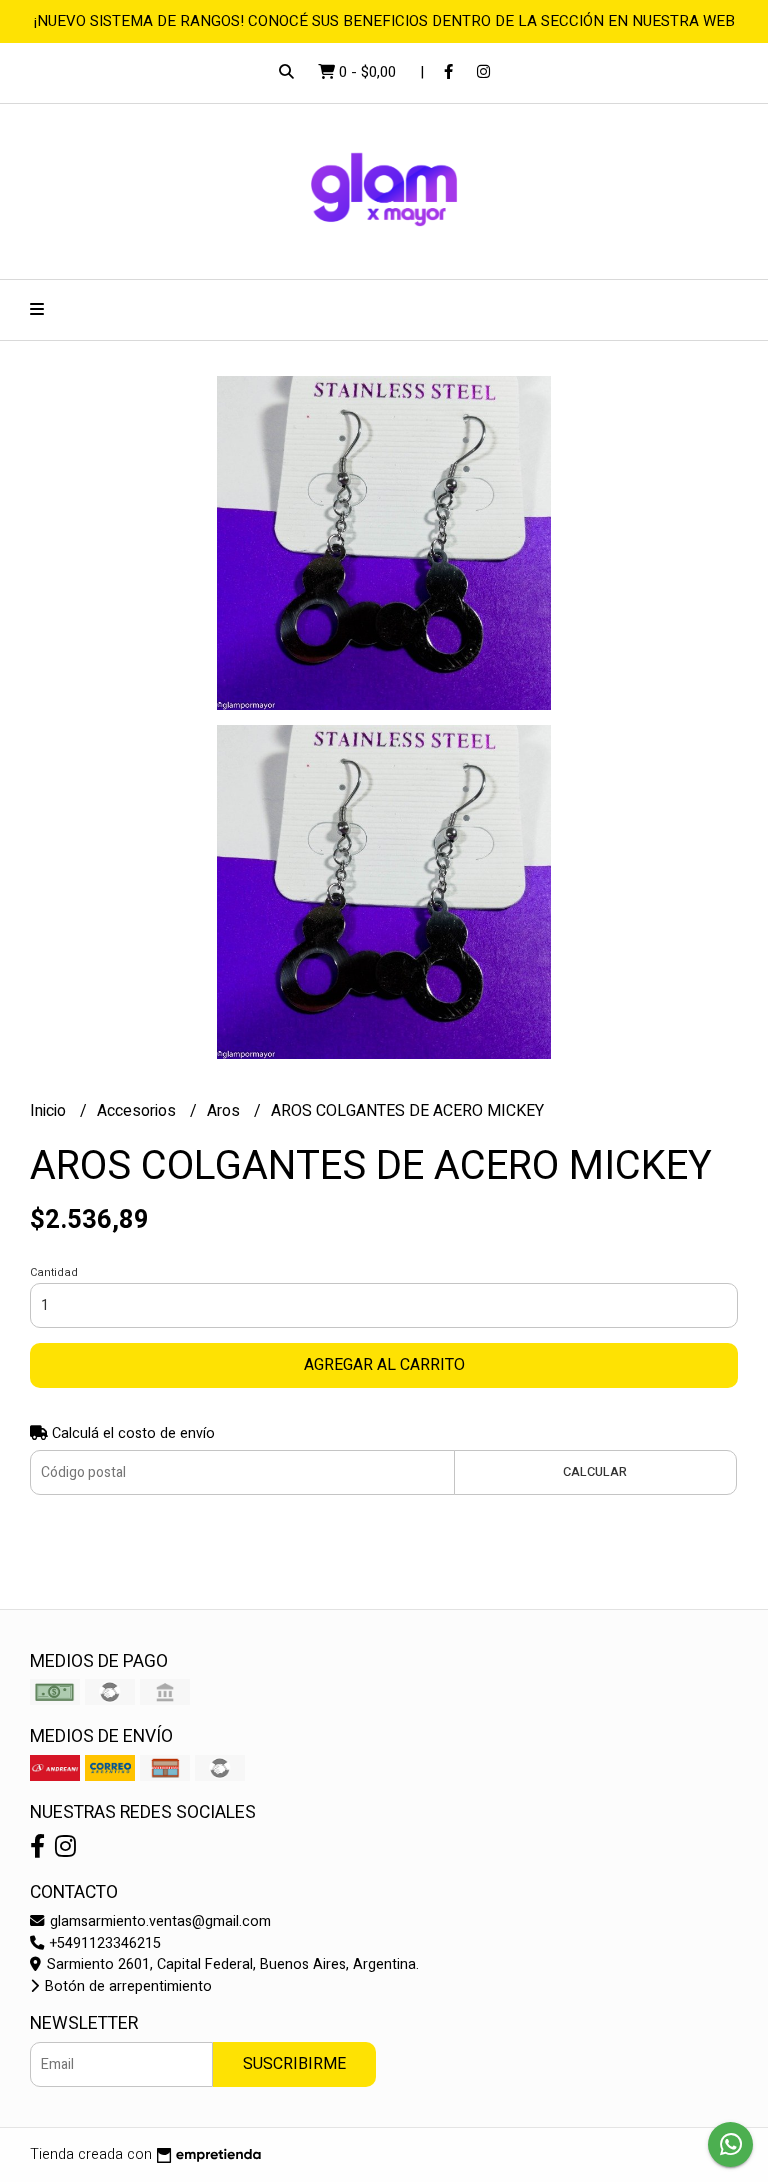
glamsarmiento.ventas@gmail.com (158, 1921)
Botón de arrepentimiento (126, 1986)
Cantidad (54, 1272)
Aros (225, 1111)
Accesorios (138, 1111)
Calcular (595, 1472)
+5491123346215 (103, 1943)
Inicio (50, 1111)
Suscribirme (294, 2064)
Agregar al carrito (384, 1365)
